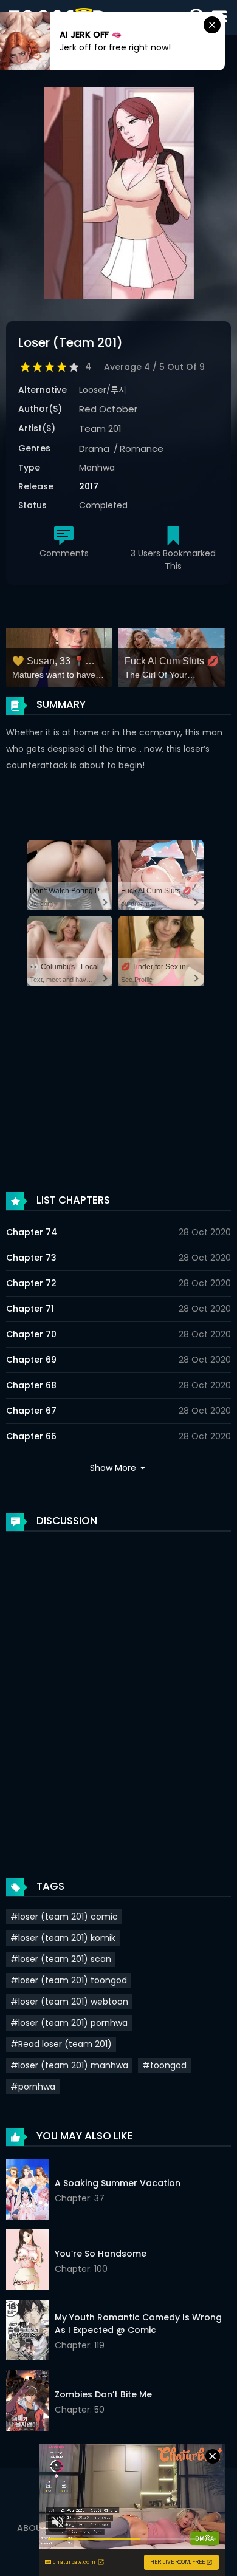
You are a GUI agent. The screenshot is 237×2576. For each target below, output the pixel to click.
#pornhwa (33, 2087)
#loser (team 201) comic (64, 1917)
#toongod (164, 2065)
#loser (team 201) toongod (69, 1980)
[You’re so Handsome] (27, 2261)
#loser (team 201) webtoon (69, 2002)
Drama (94, 448)
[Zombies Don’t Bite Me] (27, 2402)
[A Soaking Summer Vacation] (27, 2191)
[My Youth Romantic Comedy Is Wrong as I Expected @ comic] (27, 2332)
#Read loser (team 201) (61, 2044)
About (32, 2528)
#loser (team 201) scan (61, 1959)
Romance (142, 448)
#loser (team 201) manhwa (69, 2065)
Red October (108, 409)
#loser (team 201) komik (63, 1938)
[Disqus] (118, 1692)
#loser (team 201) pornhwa (69, 2023)
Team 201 (100, 428)
